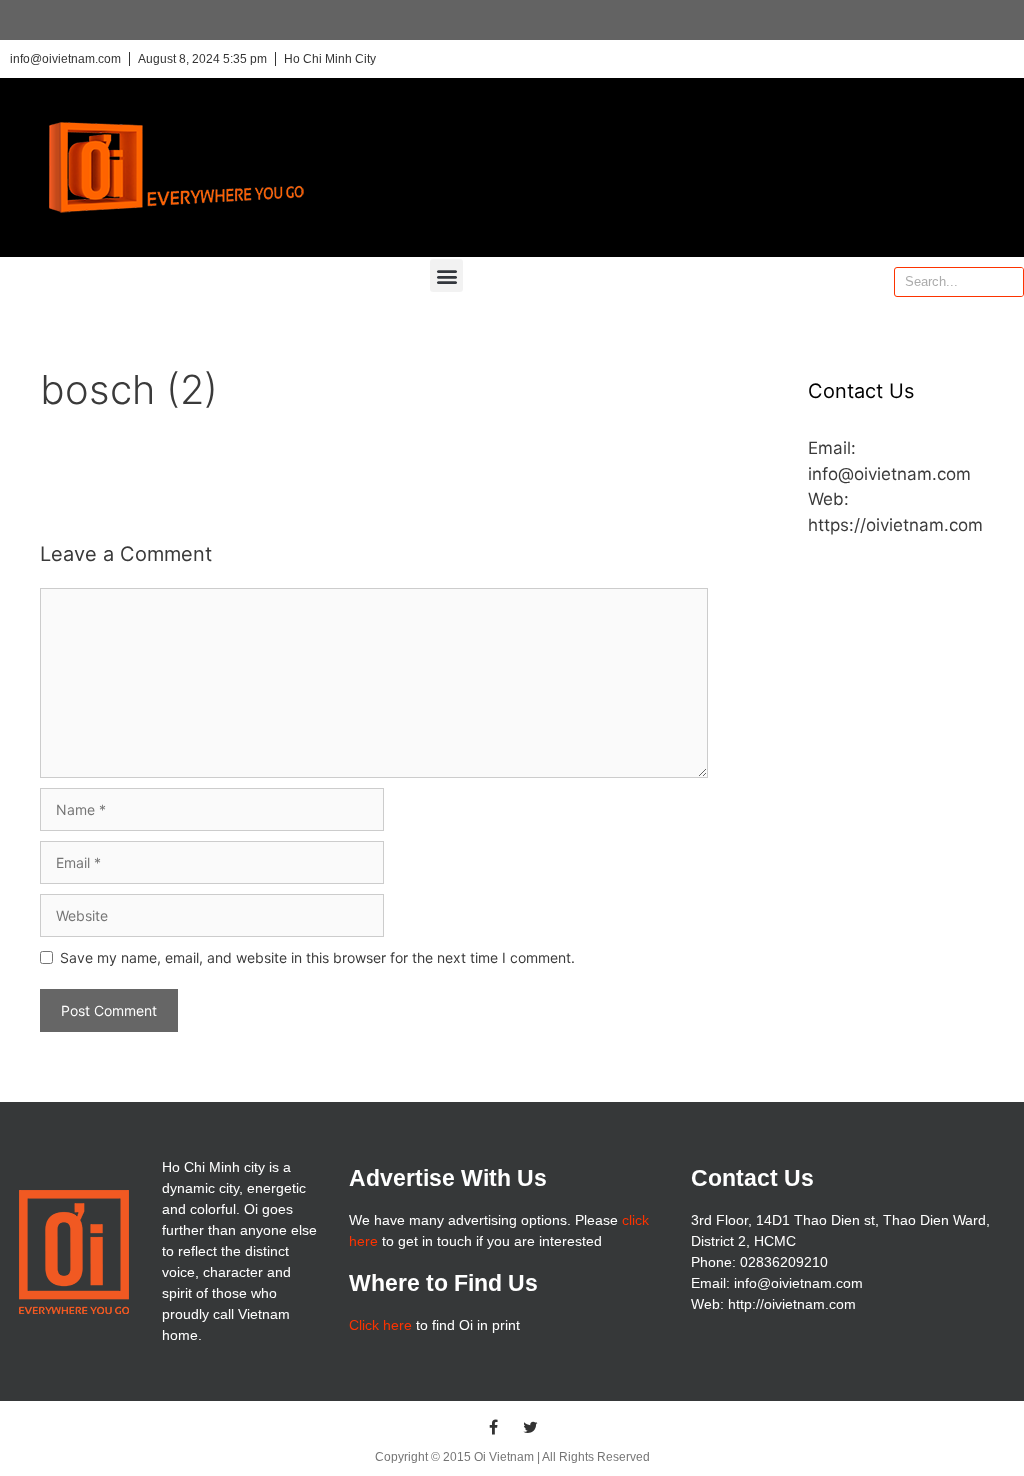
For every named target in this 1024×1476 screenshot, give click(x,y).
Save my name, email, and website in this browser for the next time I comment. (317, 957)
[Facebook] (494, 1427)
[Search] (1008, 282)
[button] (446, 275)
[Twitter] (531, 1427)
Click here (380, 1325)
